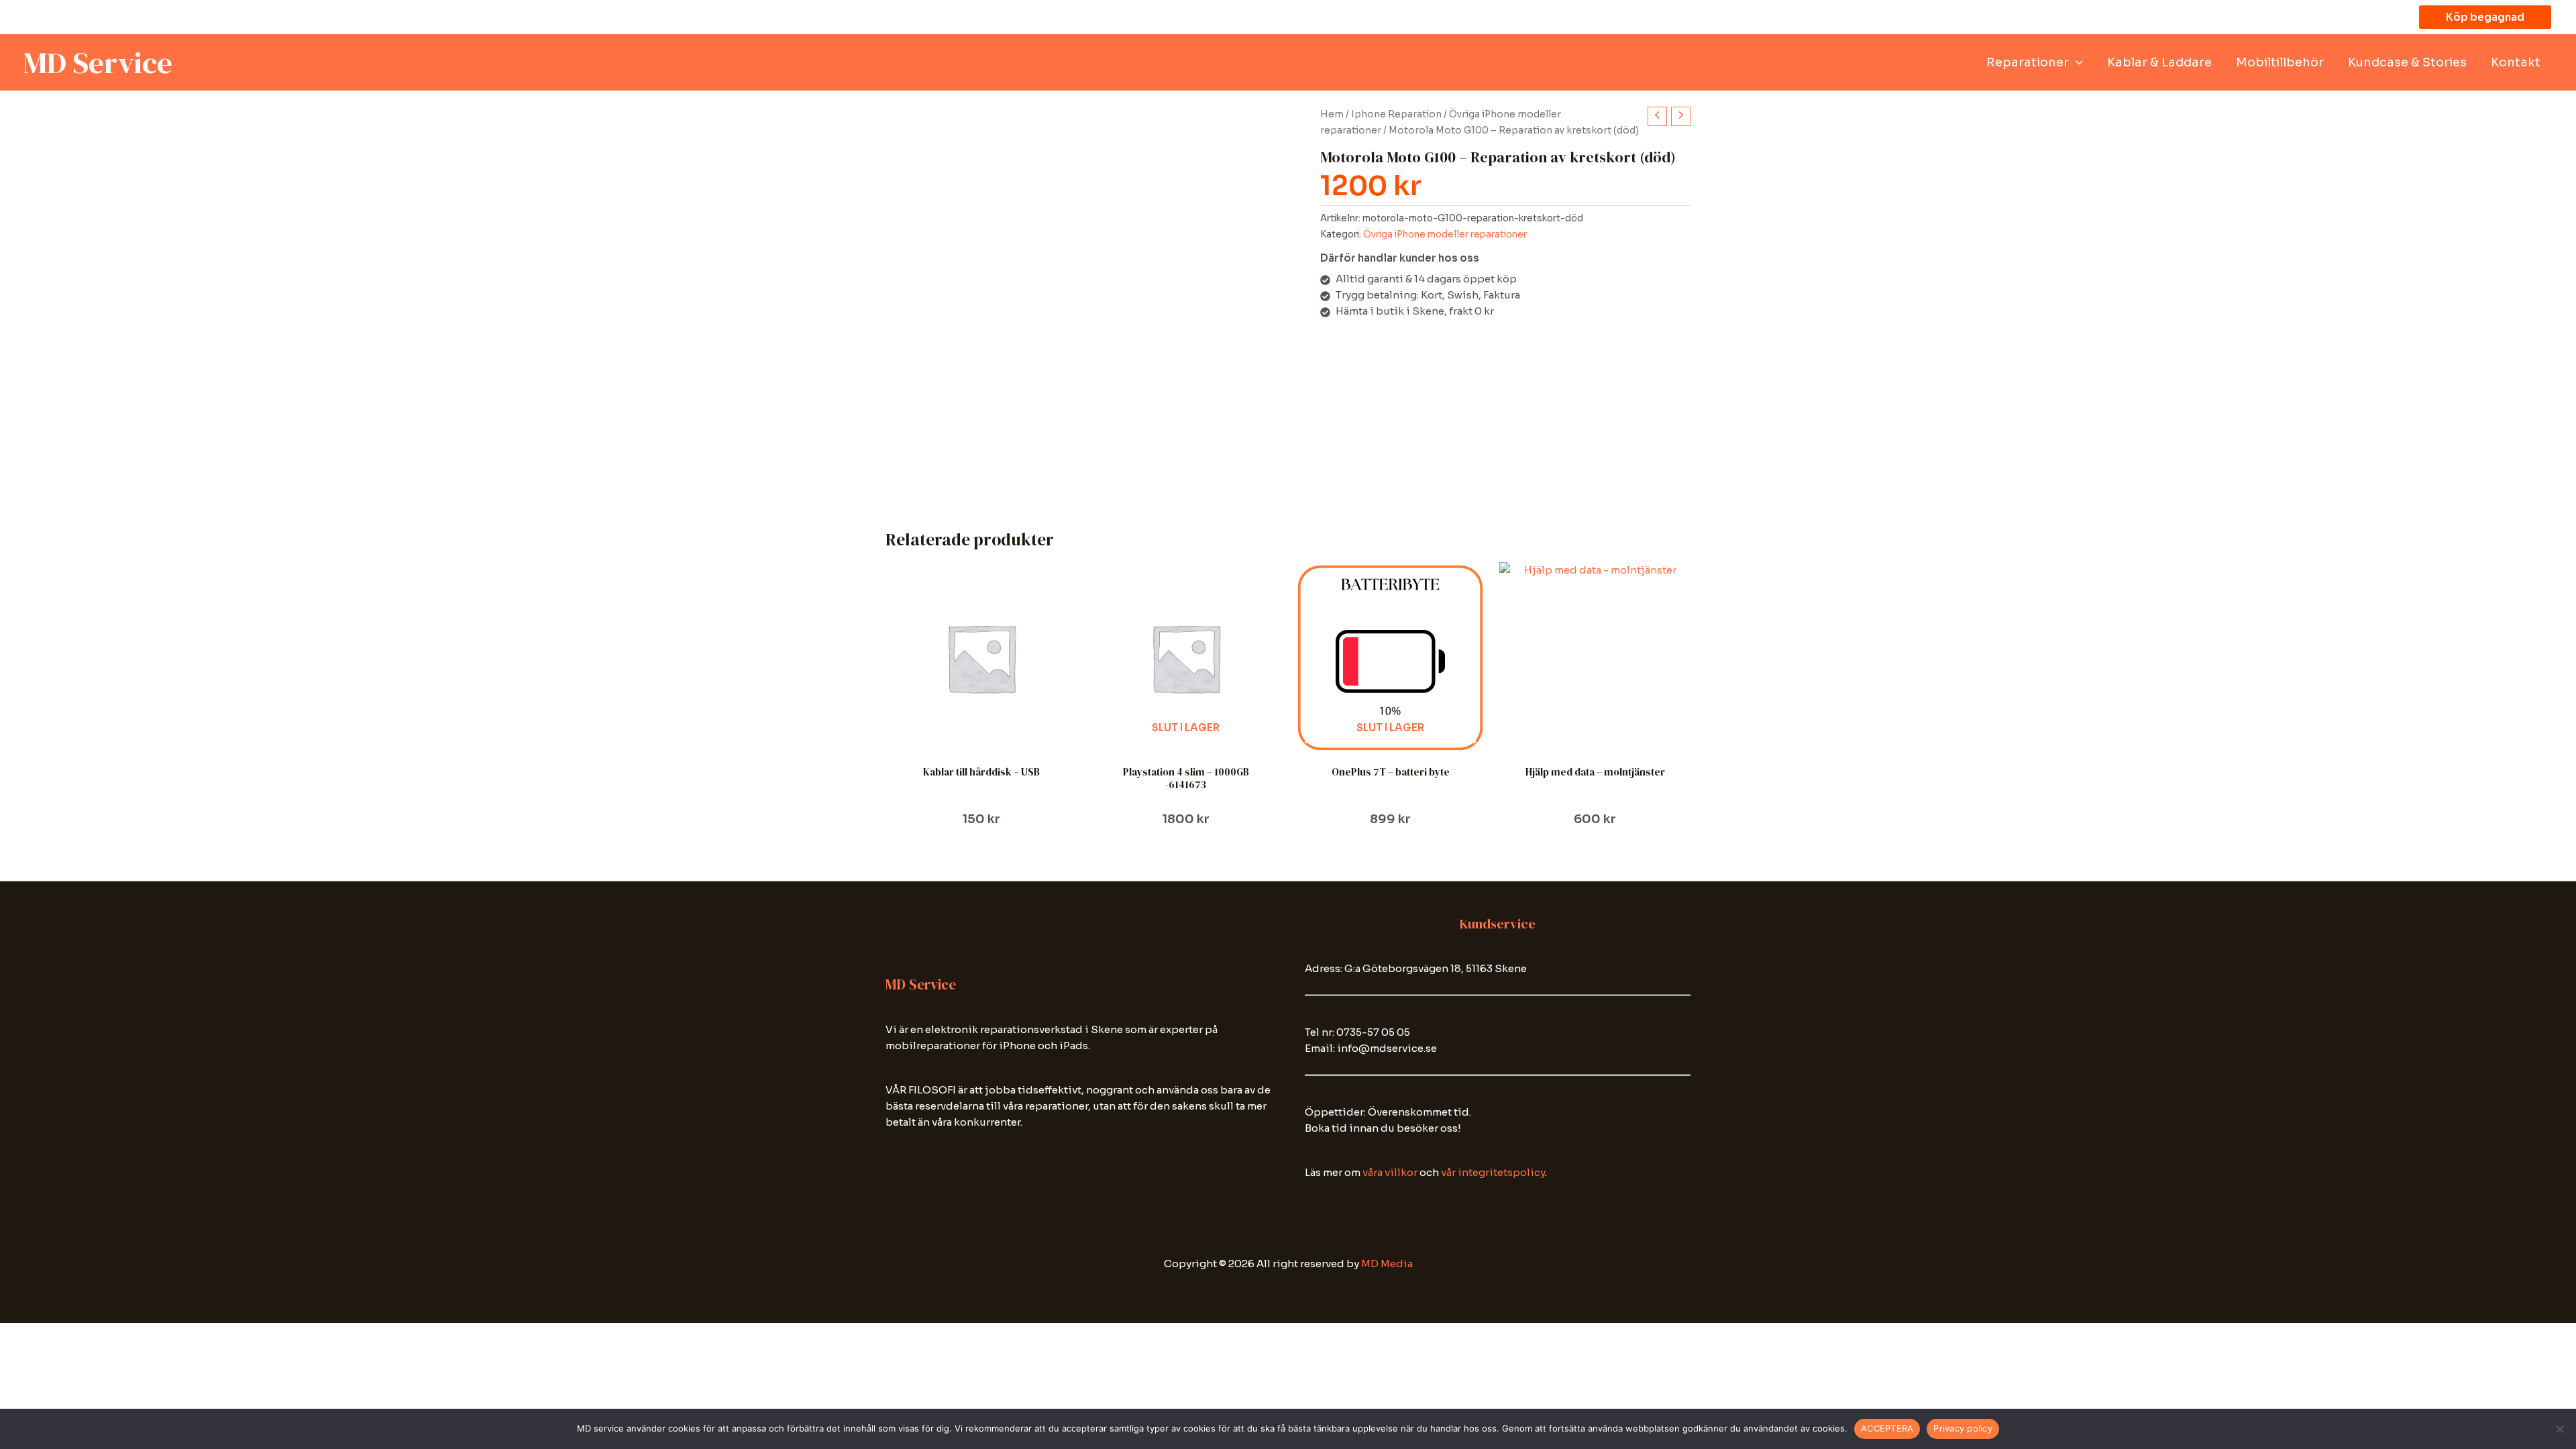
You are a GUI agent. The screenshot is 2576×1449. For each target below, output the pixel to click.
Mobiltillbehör (2280, 62)
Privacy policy (1963, 1428)
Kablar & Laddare (2159, 62)
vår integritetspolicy (1493, 1172)
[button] (2485, 17)
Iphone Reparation (1396, 114)
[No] (2559, 1429)
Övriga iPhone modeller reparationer (1445, 234)
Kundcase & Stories (2407, 62)
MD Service (98, 62)
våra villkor (1390, 1172)
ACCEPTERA (1887, 1428)
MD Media (1387, 1264)
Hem (1332, 114)
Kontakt (2516, 62)
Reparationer (2028, 62)
